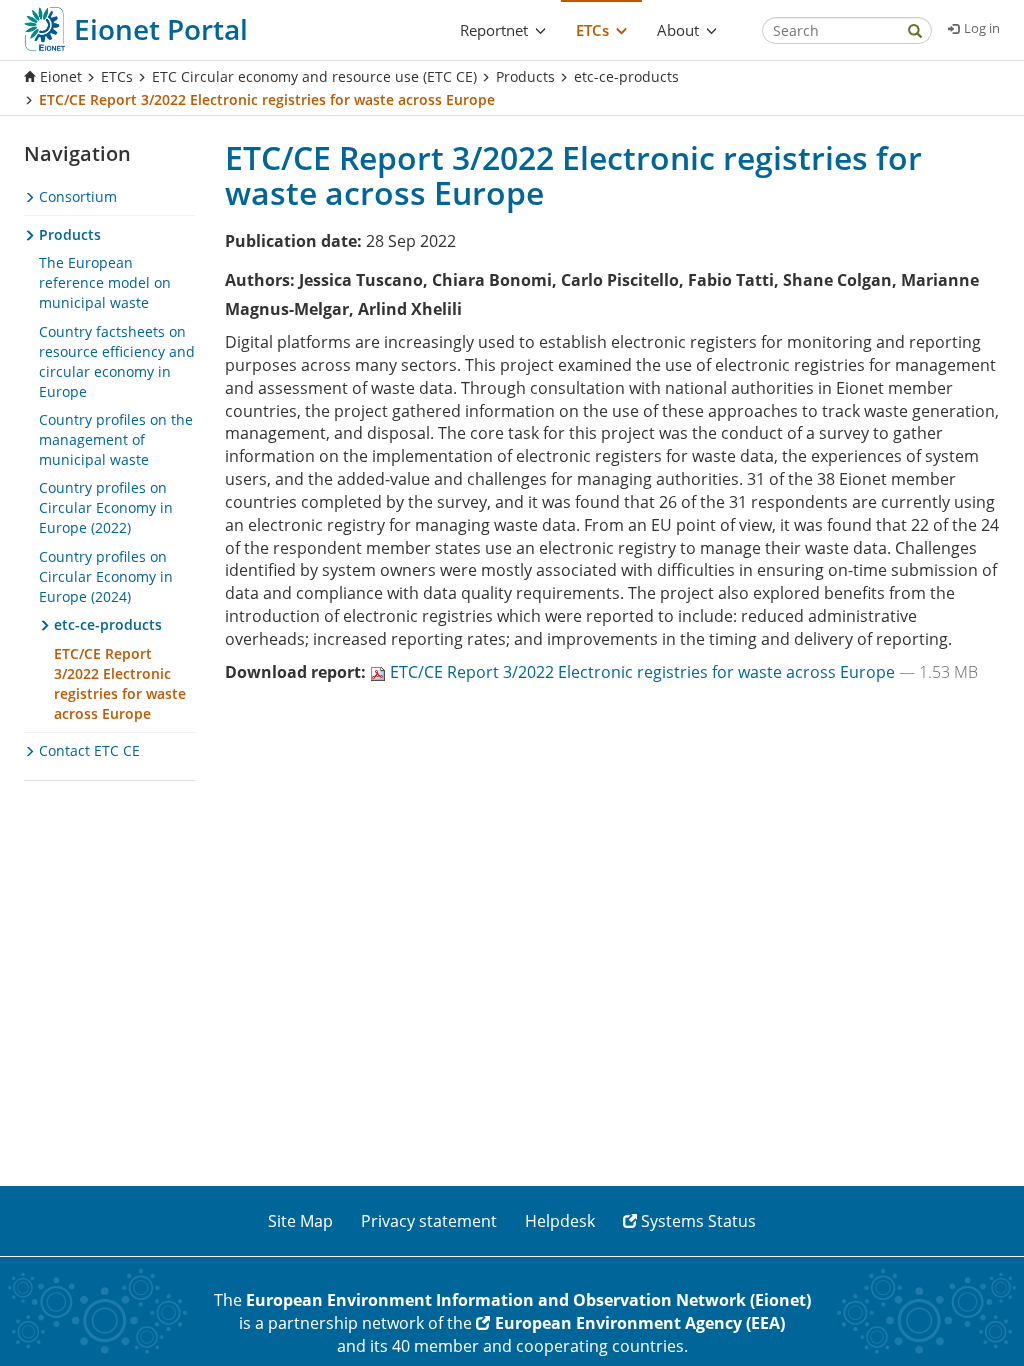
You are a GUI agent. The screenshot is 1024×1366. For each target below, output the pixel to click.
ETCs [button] (592, 30)
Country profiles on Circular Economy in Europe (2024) (106, 576)
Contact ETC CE (87, 750)
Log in (982, 28)
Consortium (76, 196)
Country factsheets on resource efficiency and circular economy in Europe (117, 361)
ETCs (117, 76)
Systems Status (698, 1221)
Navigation (77, 153)
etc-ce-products (626, 76)
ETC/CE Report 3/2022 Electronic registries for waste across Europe (644, 672)
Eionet (61, 76)
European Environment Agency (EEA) (640, 1323)
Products (525, 76)
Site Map (300, 1221)
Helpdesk (560, 1221)
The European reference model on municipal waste (105, 282)
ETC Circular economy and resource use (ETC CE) (314, 76)
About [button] (678, 30)
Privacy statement (429, 1221)
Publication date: (293, 241)
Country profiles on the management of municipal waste (116, 439)
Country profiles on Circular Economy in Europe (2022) (106, 507)
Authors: (260, 280)
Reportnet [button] (494, 30)
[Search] (915, 32)
